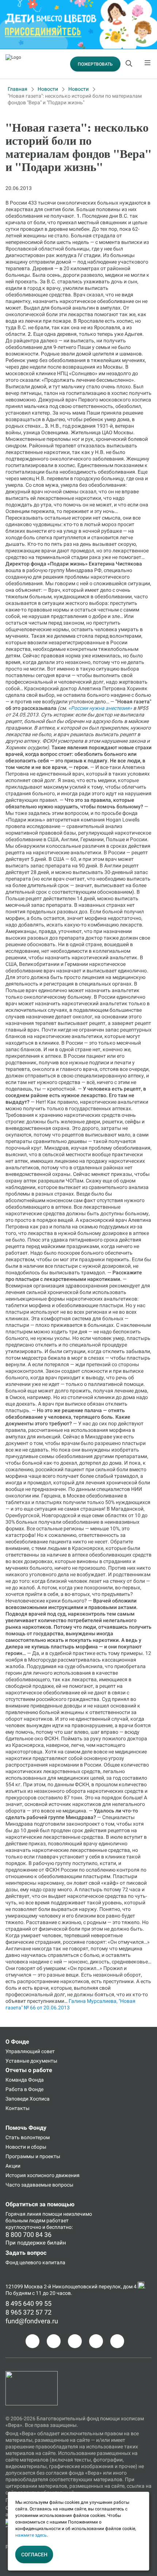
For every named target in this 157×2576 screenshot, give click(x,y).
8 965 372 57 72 (28, 2312)
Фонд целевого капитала (35, 2262)
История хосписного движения (43, 2175)
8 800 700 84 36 (28, 2235)
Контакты (18, 2108)
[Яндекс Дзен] (96, 2341)
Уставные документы (31, 2061)
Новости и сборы (26, 2147)
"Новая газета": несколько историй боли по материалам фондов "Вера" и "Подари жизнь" (75, 99)
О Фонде (17, 2042)
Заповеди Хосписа (28, 2099)
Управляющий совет (30, 2051)
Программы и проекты (33, 2156)
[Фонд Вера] (32, 2374)
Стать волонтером (28, 2137)
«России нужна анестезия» (100, 708)
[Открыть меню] (148, 64)
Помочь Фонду (26, 2128)
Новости (48, 89)
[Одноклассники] (54, 2341)
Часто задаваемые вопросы (39, 2185)
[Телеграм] (32, 2341)
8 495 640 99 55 (28, 2303)
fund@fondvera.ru (32, 2321)
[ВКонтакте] (75, 2341)
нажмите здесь (31, 2535)
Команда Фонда (25, 2080)
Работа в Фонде (24, 2089)
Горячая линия (23, 2214)
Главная (18, 89)
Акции (13, 2166)
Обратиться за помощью (40, 2204)
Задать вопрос (26, 2253)
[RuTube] (117, 2341)
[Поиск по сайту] (130, 64)
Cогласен (34, 2554)
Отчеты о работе (29, 2070)
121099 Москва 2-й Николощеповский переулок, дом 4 (72, 2286)
